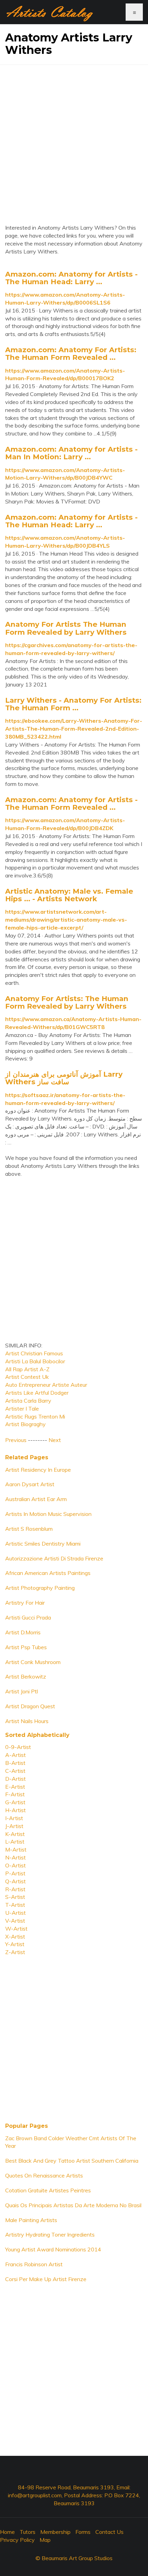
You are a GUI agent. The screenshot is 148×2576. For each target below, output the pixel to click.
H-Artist (15, 1810)
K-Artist (15, 1834)
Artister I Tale (22, 1409)
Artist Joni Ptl (22, 1691)
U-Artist (15, 1913)
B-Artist (15, 1763)
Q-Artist (15, 1881)
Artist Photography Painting (40, 1588)
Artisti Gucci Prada (28, 1617)
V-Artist (15, 1921)
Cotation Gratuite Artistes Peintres (48, 2190)
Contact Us (109, 2532)
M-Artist (16, 1849)
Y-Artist (15, 1944)
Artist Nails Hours (27, 1721)
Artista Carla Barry (28, 1401)
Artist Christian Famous (34, 1353)
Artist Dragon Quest (30, 1706)
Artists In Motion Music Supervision (48, 1514)
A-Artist (15, 1755)
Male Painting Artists (31, 2220)
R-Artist (15, 1889)
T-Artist (15, 1905)
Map (45, 2540)
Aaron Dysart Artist (30, 1484)
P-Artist (15, 1873)
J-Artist (14, 1826)
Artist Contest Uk (27, 1377)
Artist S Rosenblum (29, 1529)
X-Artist (15, 1936)
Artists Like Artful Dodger (37, 1393)
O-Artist (15, 1865)
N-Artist (15, 1857)
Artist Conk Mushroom (33, 1662)
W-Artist (16, 1929)
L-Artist (15, 1842)
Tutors (28, 2532)
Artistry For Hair (25, 1603)
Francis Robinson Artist (34, 2264)
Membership (55, 2532)
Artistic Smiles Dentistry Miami (43, 1544)
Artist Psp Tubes (26, 1647)
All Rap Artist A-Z (27, 1369)
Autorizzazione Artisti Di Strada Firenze (54, 1558)
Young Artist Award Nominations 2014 (53, 2249)
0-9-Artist (18, 1747)
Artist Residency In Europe (38, 1470)
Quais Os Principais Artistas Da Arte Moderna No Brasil (73, 2205)
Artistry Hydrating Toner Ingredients (50, 2234)
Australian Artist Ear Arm (36, 1499)
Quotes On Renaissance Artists (44, 2175)
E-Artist (15, 1787)
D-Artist (15, 1779)
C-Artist (15, 1771)
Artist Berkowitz (26, 1676)
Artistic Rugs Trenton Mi (35, 1416)
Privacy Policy (17, 2540)
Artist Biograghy (25, 1424)
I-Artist (14, 1818)
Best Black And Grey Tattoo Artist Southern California (72, 2161)
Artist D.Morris (23, 1632)
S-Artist (15, 1897)
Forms (83, 2532)
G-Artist (15, 1802)
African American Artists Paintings (48, 1573)
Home (7, 2532)
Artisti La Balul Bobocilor (35, 1361)
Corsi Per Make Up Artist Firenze (46, 2279)
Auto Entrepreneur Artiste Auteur (46, 1385)
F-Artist (15, 1794)
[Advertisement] (74, 139)
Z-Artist (15, 1952)
